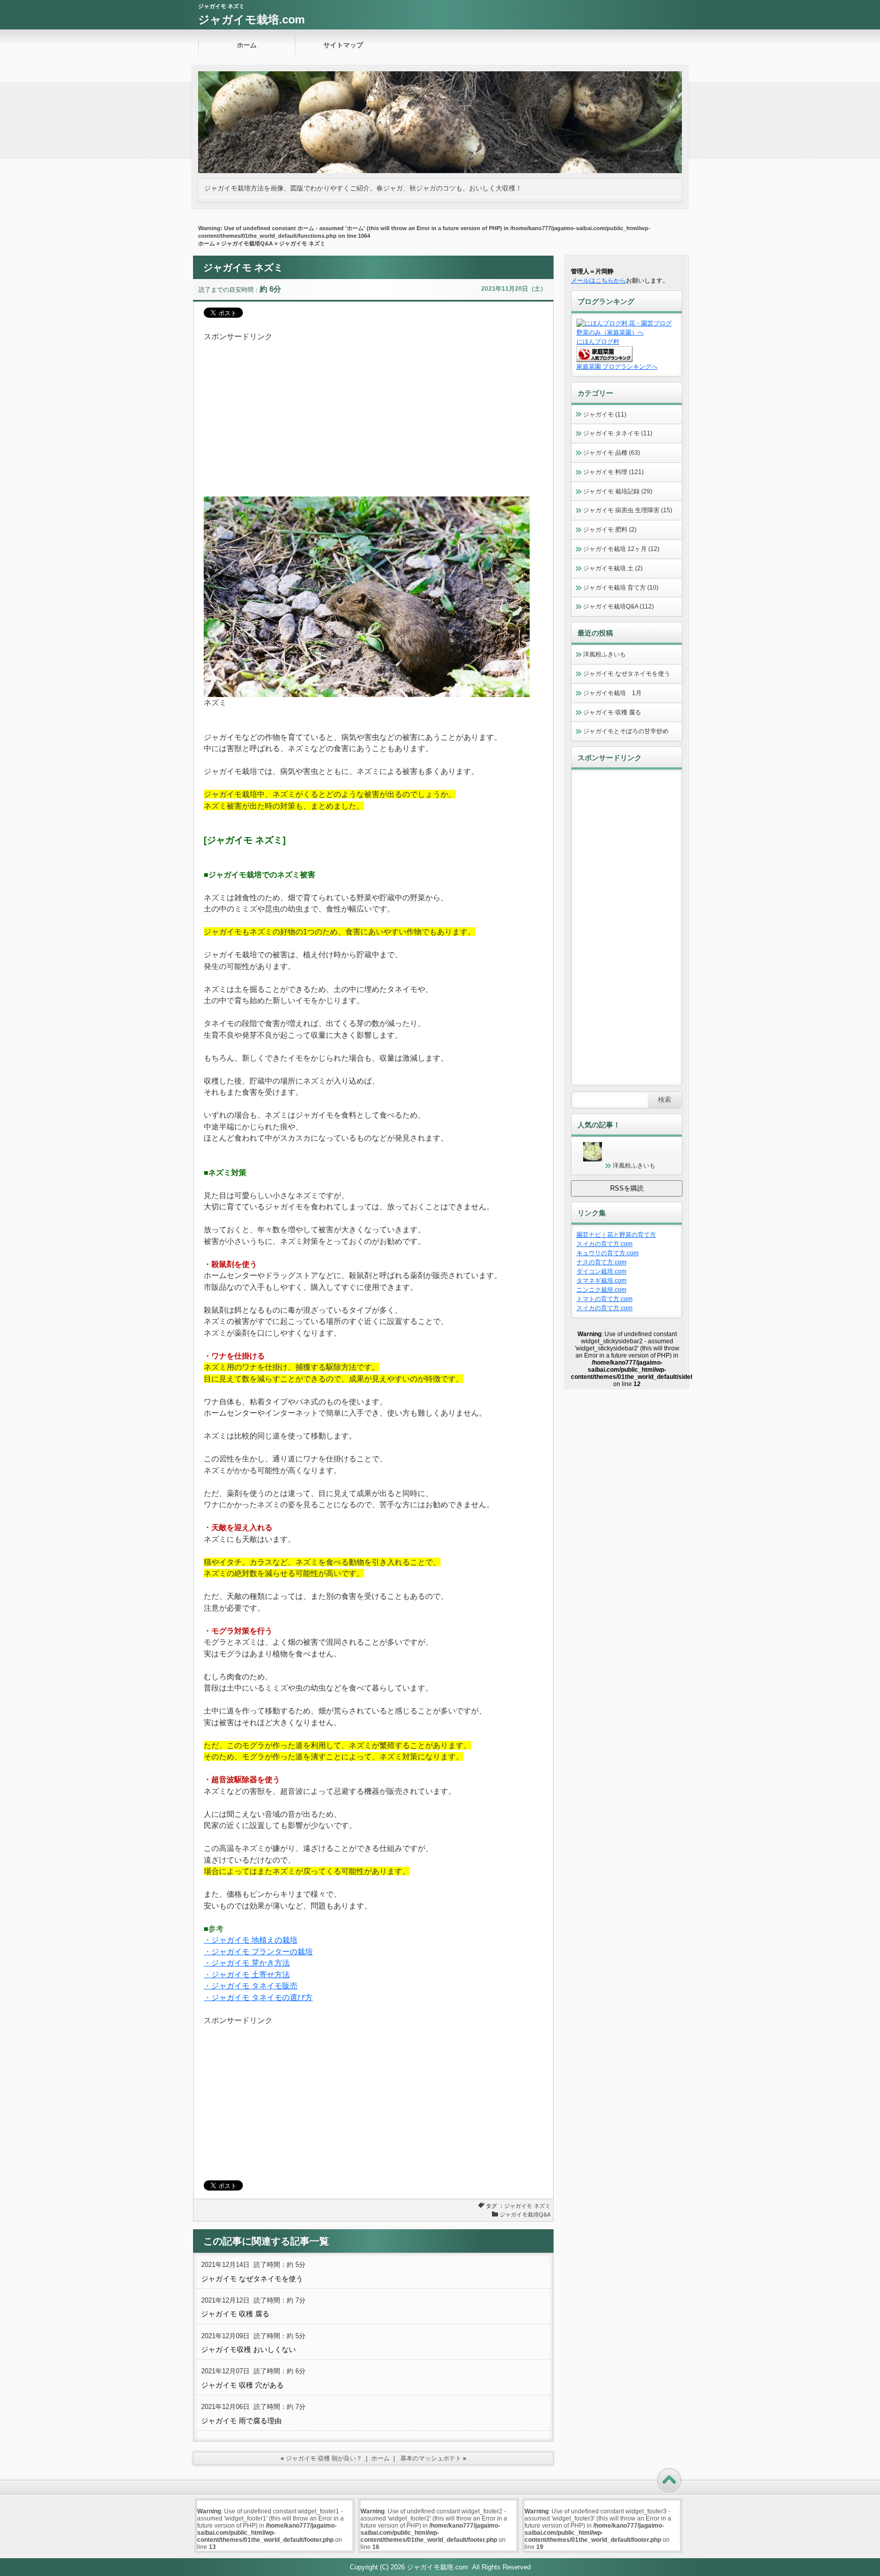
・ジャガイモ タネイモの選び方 (258, 1997)
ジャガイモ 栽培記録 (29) (618, 491)
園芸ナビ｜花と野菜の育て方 (616, 1235)
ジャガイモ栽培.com (252, 20)
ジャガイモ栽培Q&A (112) (618, 606)
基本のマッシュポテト (431, 2458)
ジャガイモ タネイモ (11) (618, 433)
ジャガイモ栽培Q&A (247, 243)
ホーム (247, 45)
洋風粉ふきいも (604, 654)
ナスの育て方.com (601, 1262)
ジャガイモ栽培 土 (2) (613, 568)
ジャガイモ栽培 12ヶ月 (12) (621, 549)
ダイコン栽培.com (601, 1271)
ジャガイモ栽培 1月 (612, 693)
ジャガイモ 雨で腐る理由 (241, 2421)
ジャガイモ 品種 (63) (612, 453)
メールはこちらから (598, 281)
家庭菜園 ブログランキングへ (617, 367)
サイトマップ (343, 45)
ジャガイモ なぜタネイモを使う (252, 2279)
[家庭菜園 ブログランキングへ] (604, 360)
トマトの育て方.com (604, 1299)
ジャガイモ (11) (605, 414)
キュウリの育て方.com (608, 1253)
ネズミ (542, 2206)
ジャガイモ (518, 2206)
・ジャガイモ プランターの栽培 (258, 1951)
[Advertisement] (373, 414)
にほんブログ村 (598, 342)
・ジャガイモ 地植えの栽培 (251, 1940)
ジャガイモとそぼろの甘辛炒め (626, 731)
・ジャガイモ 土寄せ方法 (247, 1974)
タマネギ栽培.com (601, 1281)
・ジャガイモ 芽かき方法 (247, 1963)
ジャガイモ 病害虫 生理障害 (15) (628, 510)
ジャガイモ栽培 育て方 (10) (621, 588)
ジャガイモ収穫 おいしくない (249, 2349)
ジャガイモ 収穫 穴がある (242, 2385)
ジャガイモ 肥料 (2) (610, 530)
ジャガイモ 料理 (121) (613, 472)
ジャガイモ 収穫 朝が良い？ (324, 2458)
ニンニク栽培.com (601, 1290)
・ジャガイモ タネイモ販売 (251, 1986)
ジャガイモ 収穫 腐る (235, 2314)
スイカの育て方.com (604, 1244)
